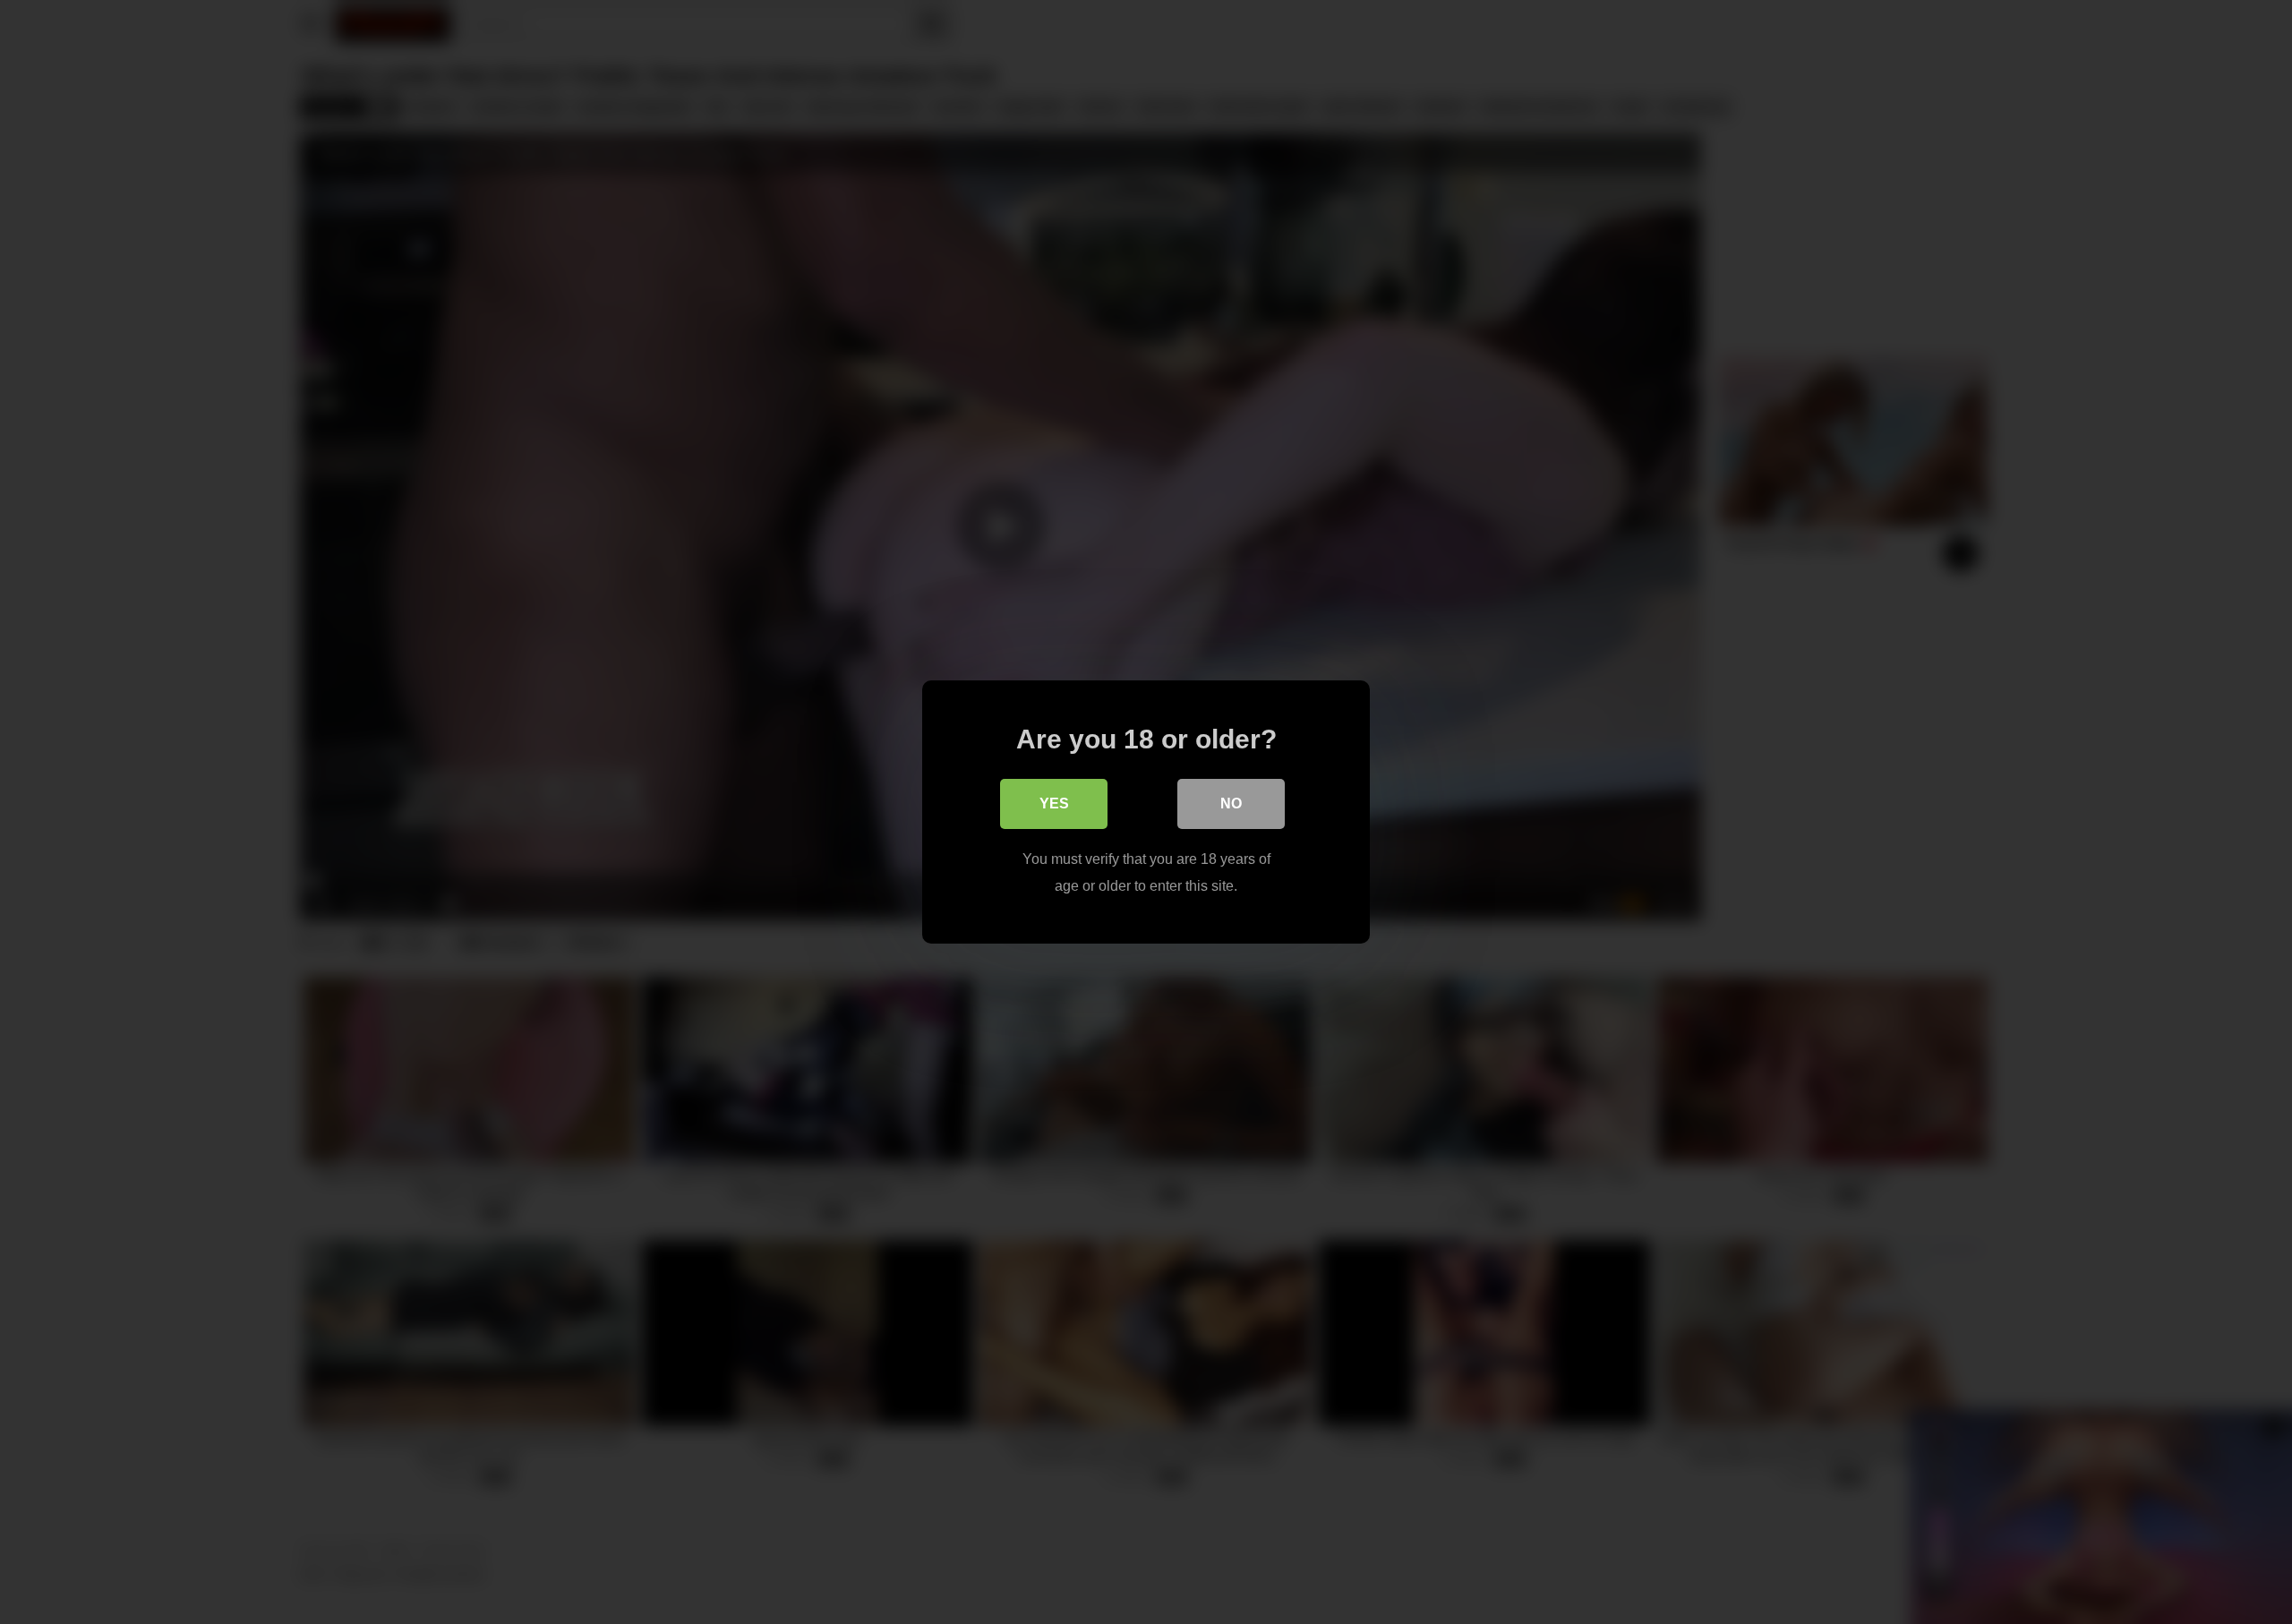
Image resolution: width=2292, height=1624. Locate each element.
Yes (1054, 803)
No (1231, 803)
